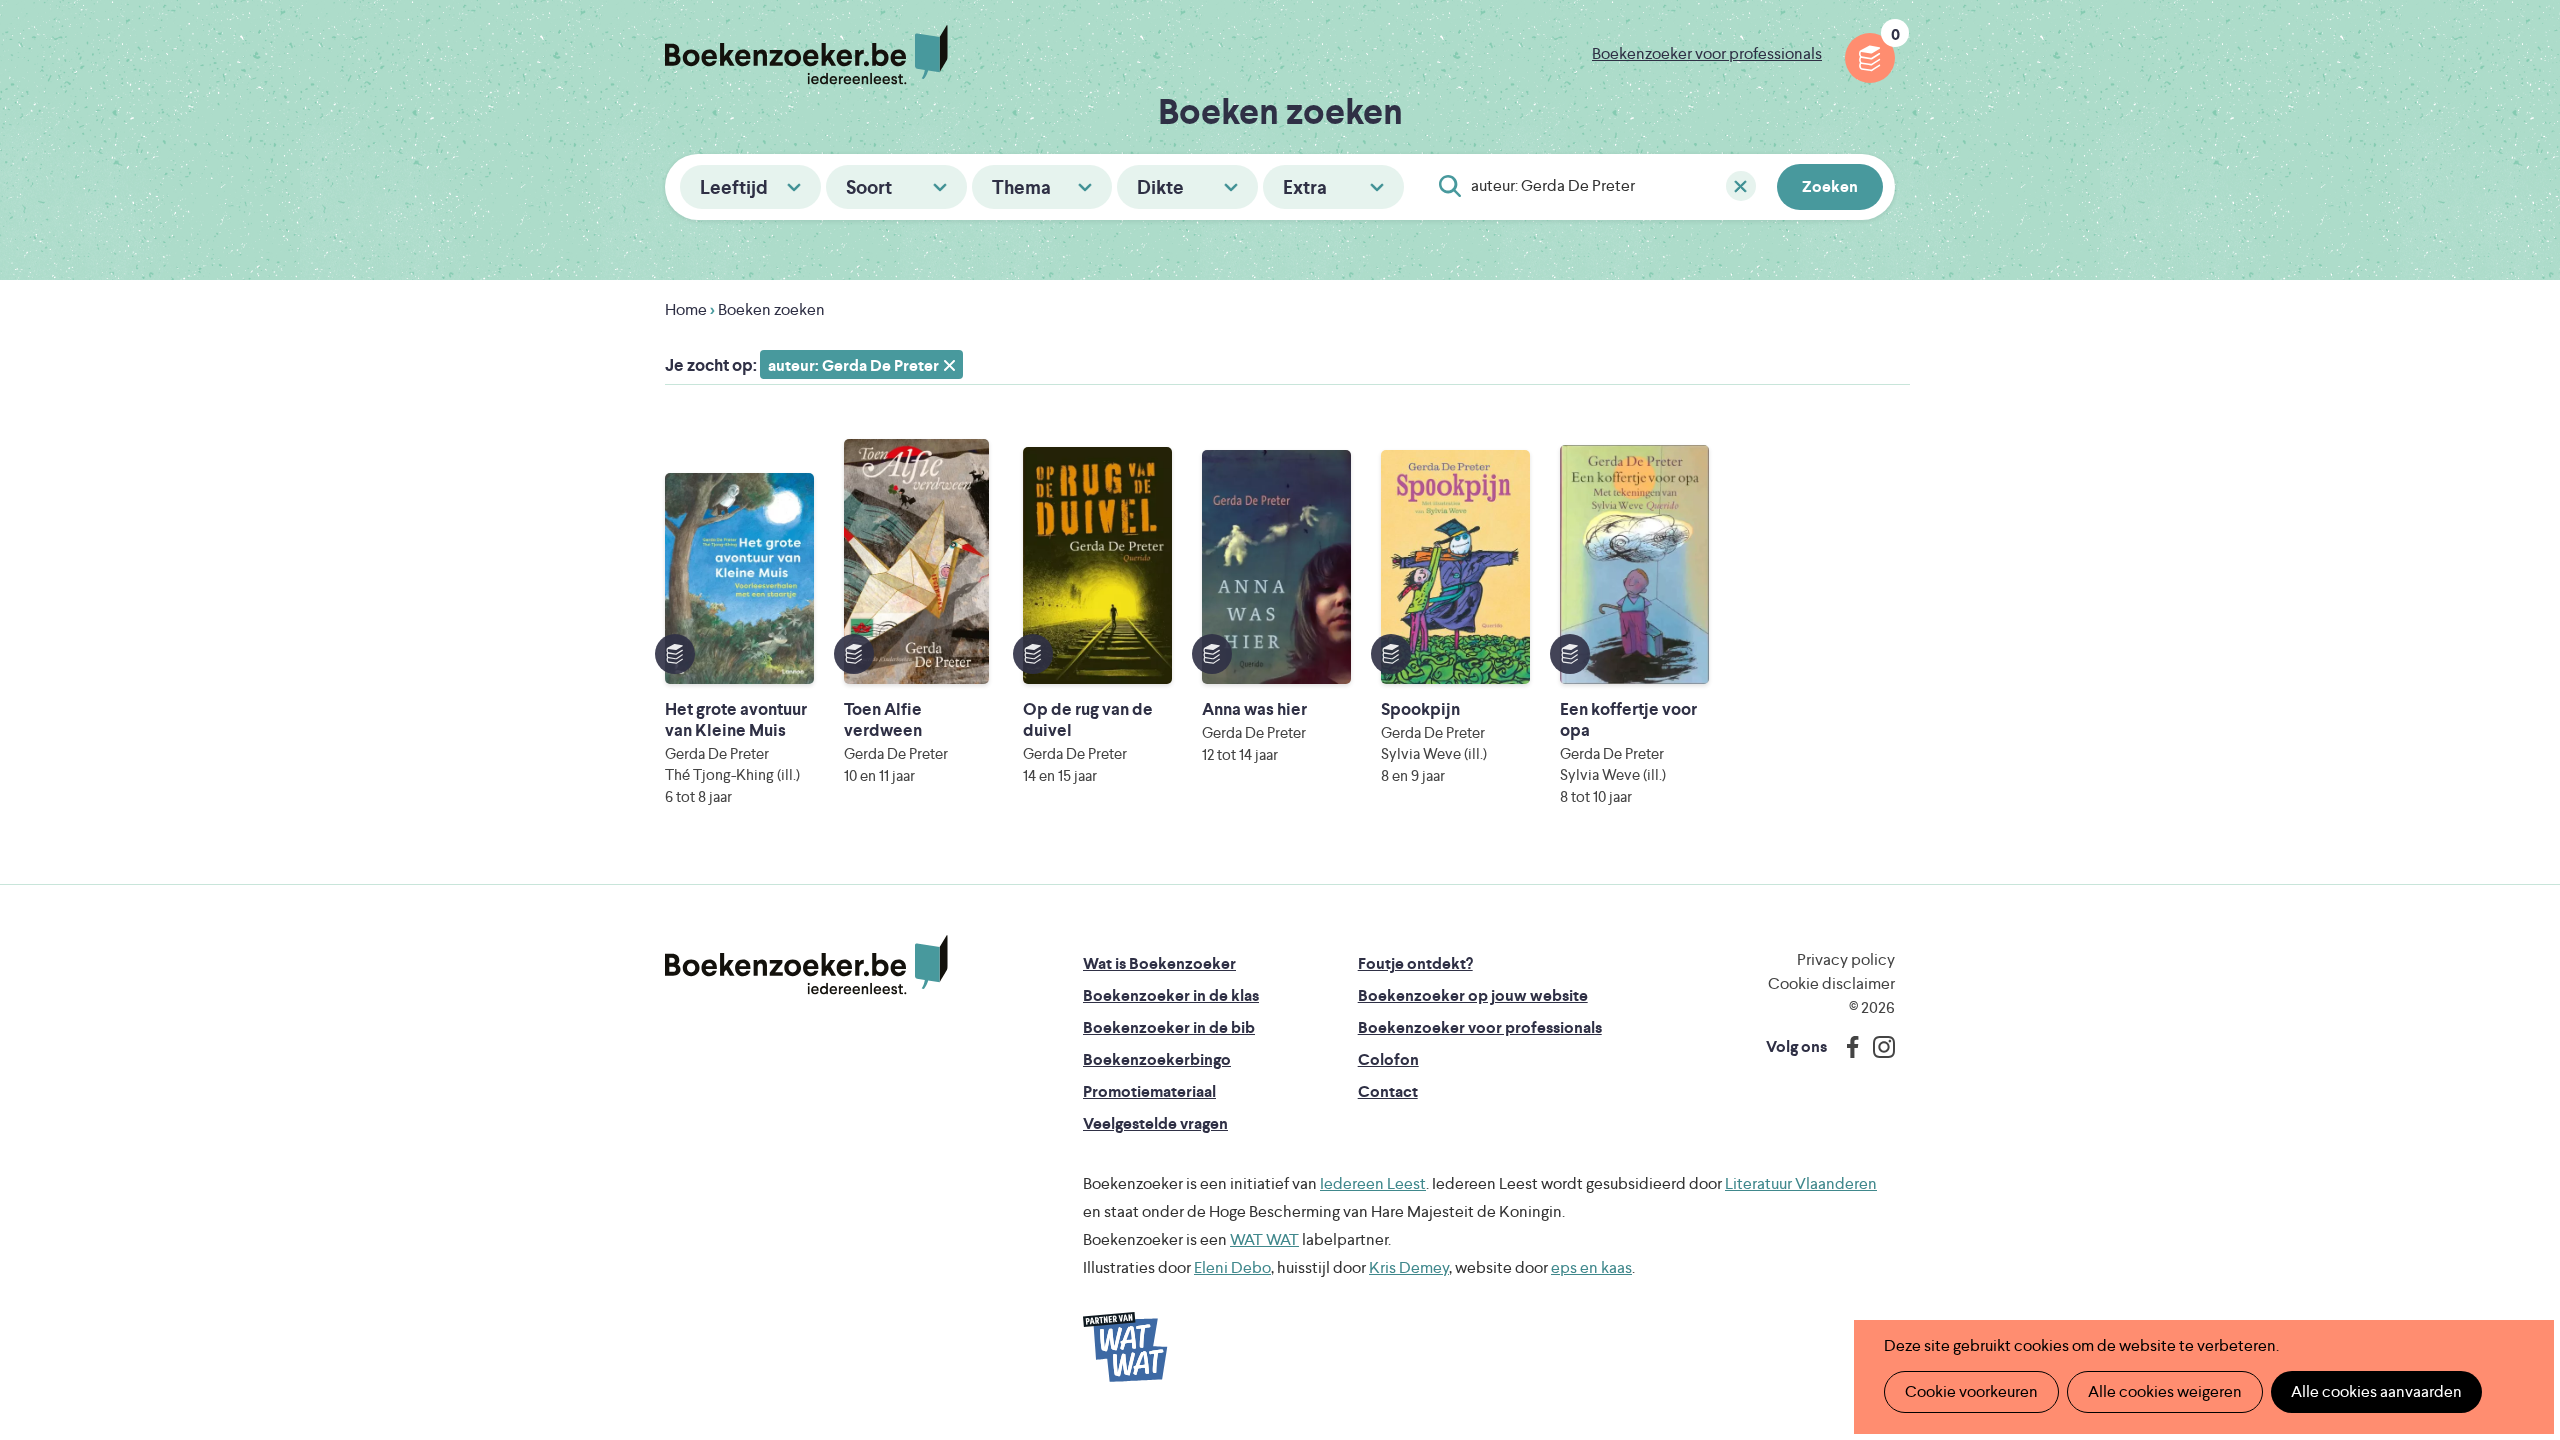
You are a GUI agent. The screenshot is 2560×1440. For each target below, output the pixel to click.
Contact (1388, 1091)
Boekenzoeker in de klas (1171, 995)
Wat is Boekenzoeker (1159, 963)
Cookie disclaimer (1831, 983)
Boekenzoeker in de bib (1169, 1027)
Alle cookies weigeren (2165, 1391)
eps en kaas (1591, 1267)
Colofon (1388, 1059)
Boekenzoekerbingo (1157, 1059)
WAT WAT (1264, 1239)
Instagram (1877, 1047)
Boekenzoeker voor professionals (1707, 53)
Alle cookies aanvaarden (2376, 1391)
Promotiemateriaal (1149, 1091)
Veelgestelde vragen (1155, 1123)
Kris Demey (1409, 1267)
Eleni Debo (1232, 1267)
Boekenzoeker (806, 55)
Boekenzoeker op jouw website (1473, 995)
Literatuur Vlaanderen (1801, 1183)
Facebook (1848, 1047)
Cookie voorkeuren (1971, 1391)
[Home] (806, 965)
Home (686, 309)
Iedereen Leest (1373, 1183)
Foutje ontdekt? (1415, 963)
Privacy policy (1846, 959)
